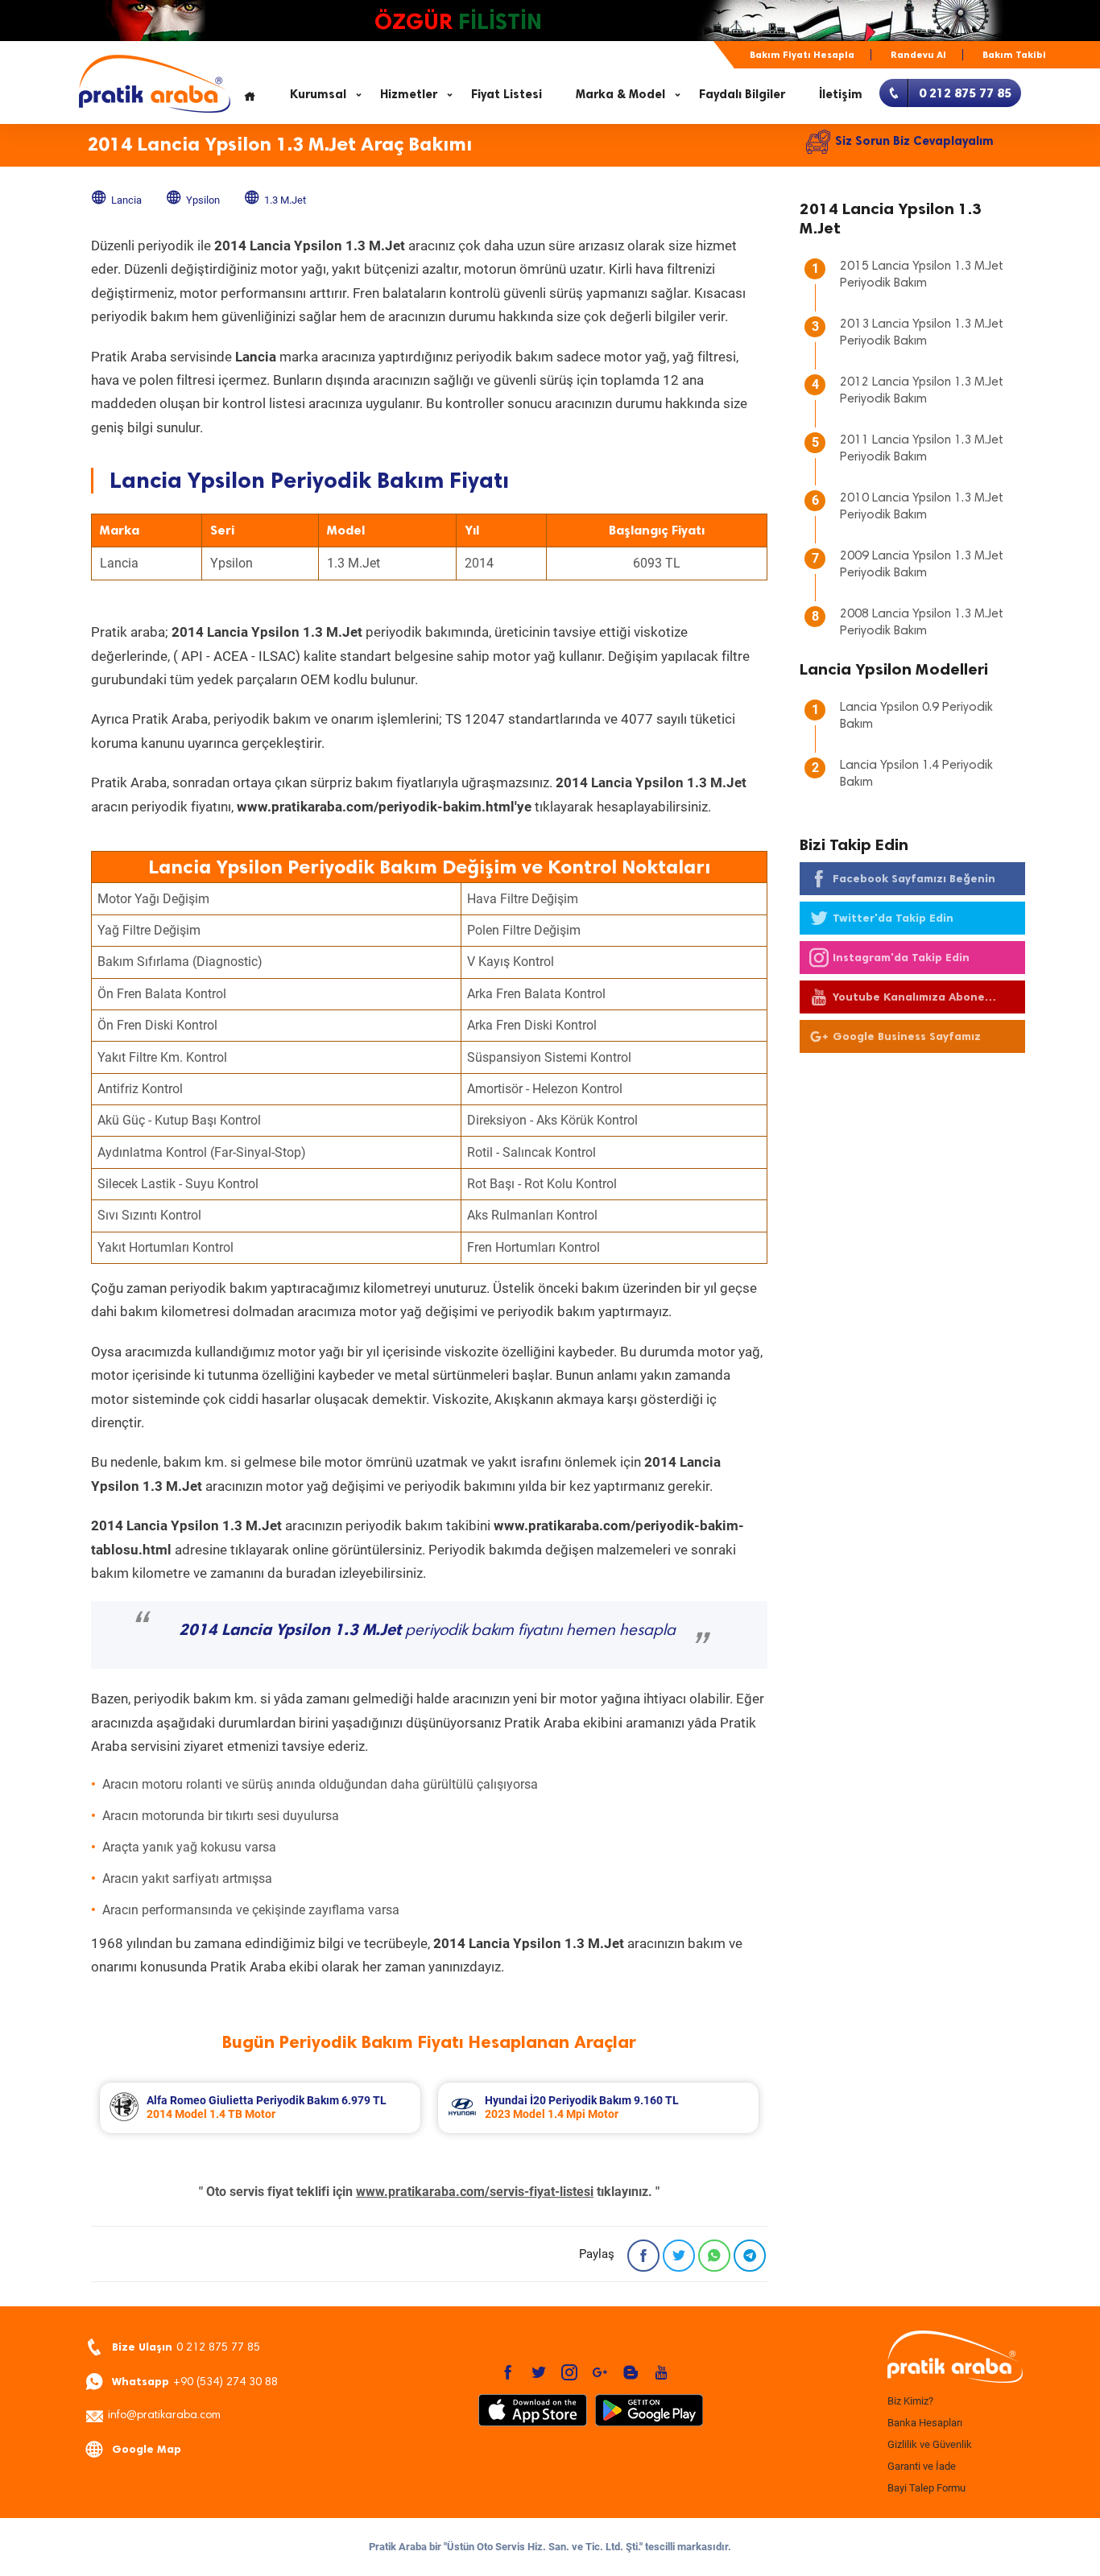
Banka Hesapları (925, 2423)
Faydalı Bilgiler (742, 94)
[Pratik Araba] (953, 2358)
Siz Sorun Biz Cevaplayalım (914, 141)
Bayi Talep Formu (926, 2488)
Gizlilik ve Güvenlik (930, 2444)
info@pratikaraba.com (164, 2416)
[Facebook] (643, 2256)
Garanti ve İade (922, 2466)
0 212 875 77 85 (186, 2347)
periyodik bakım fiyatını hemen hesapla (427, 1631)
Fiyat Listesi (507, 94)
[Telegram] (750, 2256)
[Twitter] (679, 2256)
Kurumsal (318, 94)
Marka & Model (620, 94)
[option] (260, 2108)
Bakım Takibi (1014, 55)
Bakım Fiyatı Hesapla (802, 55)
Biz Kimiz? (910, 2401)
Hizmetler (409, 94)
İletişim (841, 94)
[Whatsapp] (714, 2256)
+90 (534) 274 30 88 (195, 2382)
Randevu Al (918, 55)
